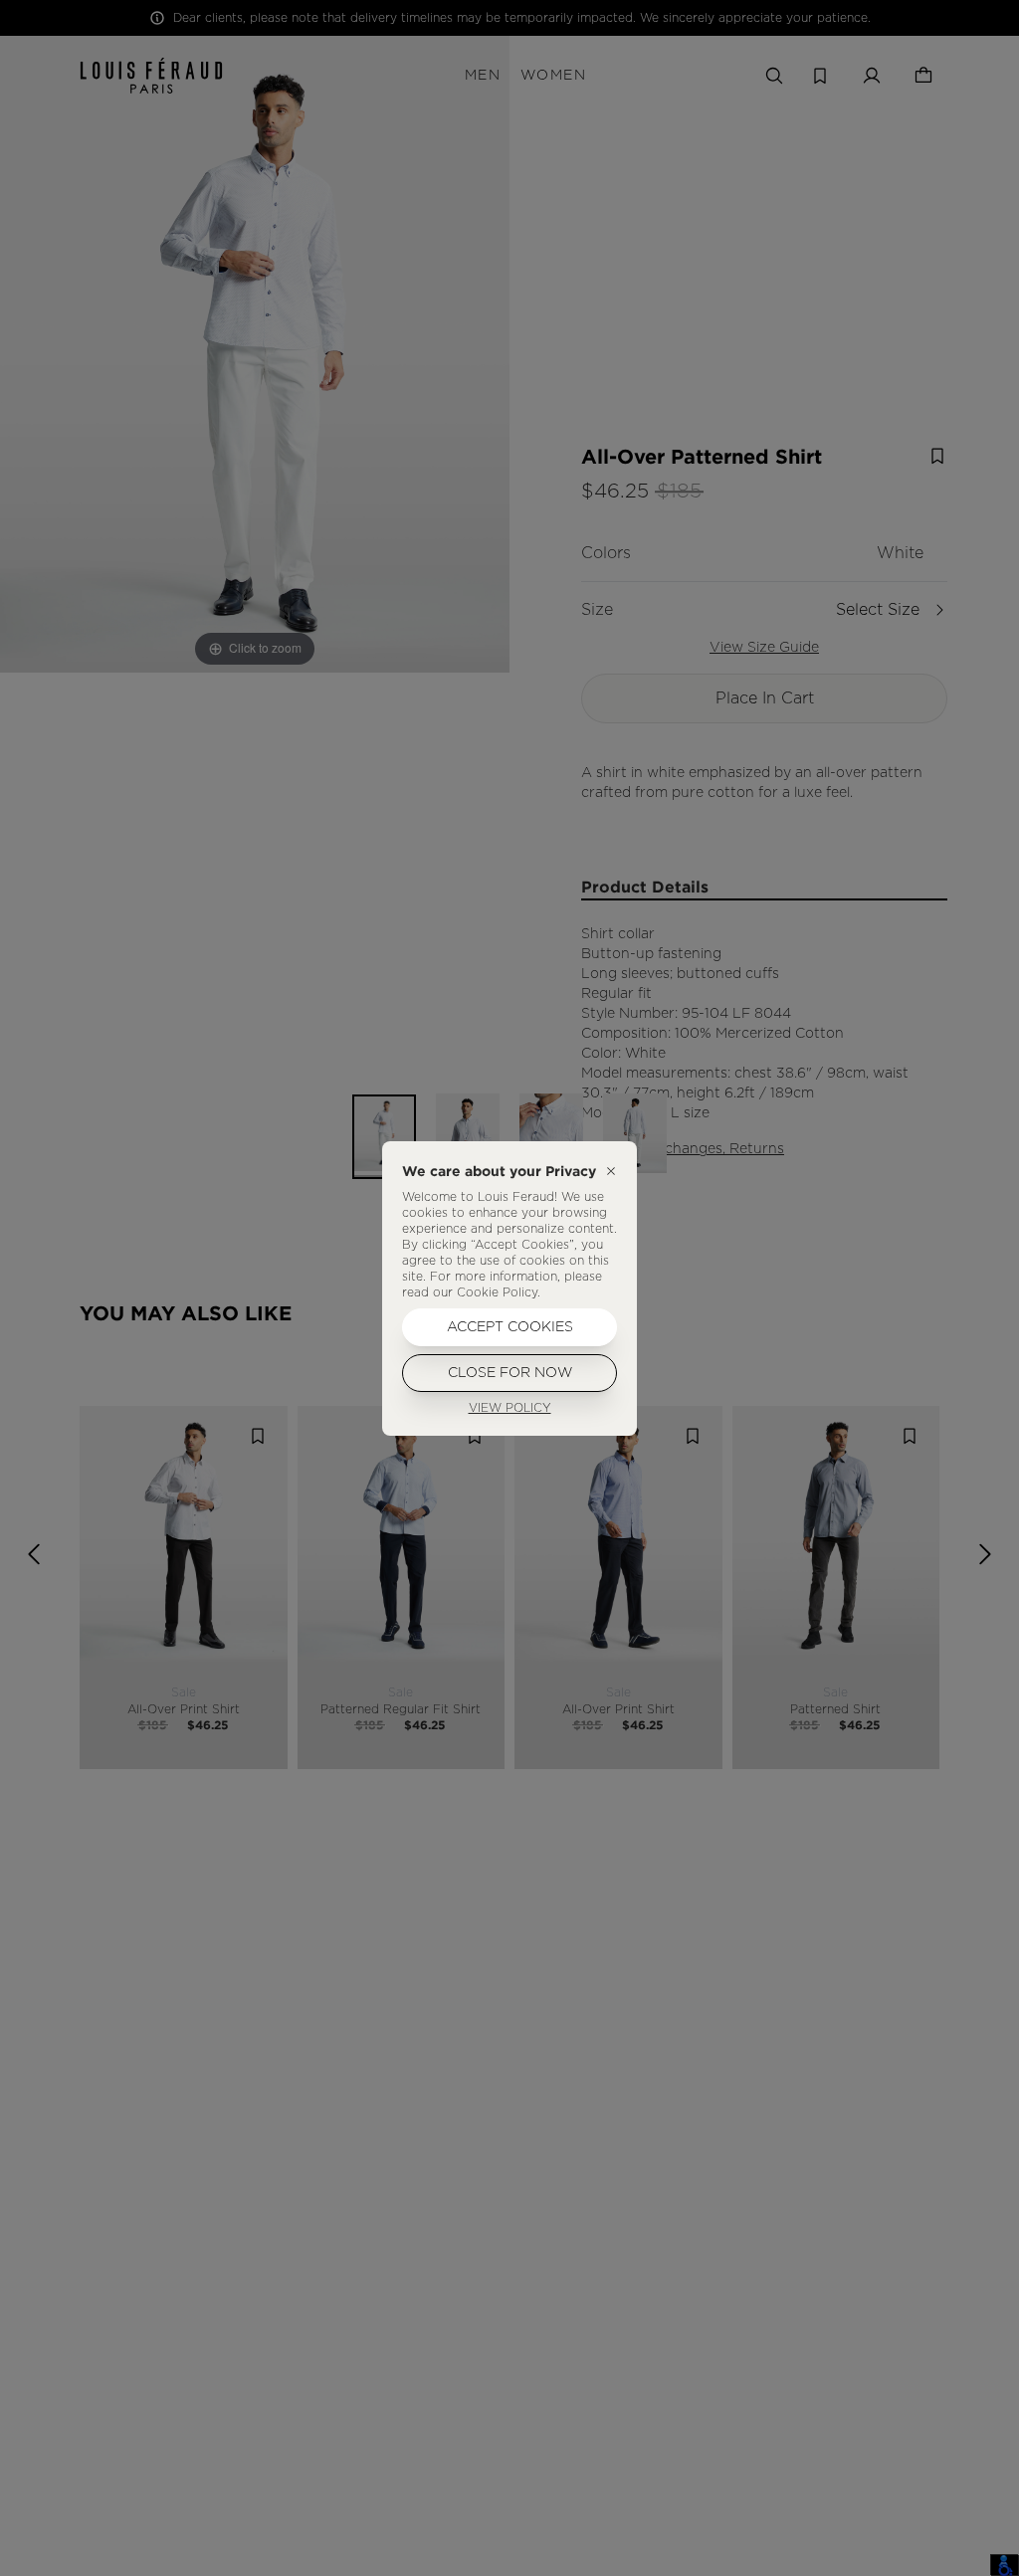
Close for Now (510, 1373)
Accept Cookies (510, 1327)
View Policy (510, 1408)
